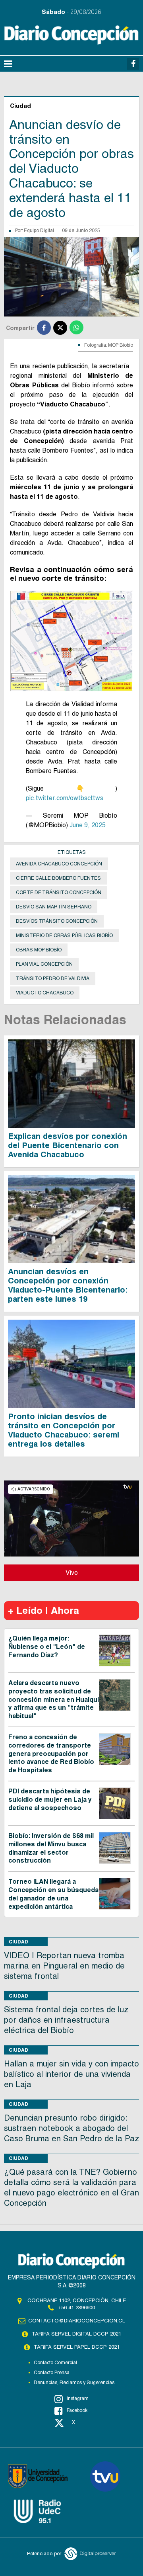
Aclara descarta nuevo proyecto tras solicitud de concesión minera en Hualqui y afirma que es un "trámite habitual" (54, 1699)
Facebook (77, 2410)
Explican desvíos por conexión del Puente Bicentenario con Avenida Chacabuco (68, 1145)
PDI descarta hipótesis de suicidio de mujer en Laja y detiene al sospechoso (50, 1800)
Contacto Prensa (52, 2373)
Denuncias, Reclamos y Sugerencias (74, 2383)
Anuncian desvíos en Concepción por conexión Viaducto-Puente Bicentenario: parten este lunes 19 (68, 1285)
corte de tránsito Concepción (59, 893)
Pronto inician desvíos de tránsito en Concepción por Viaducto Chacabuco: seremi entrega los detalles (64, 1430)
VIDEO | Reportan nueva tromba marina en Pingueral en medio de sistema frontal (64, 1966)
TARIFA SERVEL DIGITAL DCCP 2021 (76, 2334)
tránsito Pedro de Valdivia (53, 978)
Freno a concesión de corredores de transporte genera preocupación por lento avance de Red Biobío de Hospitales (51, 1754)
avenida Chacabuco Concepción (59, 864)
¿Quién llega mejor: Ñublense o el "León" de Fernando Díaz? (47, 1647)
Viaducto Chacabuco (45, 993)
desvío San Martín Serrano (54, 907)
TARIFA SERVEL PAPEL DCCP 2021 (77, 2347)
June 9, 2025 (88, 825)
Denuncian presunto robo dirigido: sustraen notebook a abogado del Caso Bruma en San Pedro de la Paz (71, 2128)
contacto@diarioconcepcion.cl (77, 2321)
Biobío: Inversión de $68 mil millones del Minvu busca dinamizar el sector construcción (51, 1848)
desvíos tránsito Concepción (57, 921)
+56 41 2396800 (76, 2307)
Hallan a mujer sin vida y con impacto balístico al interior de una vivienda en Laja (71, 2074)
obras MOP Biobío (39, 950)
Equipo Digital (39, 230)
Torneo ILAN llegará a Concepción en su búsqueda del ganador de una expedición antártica (53, 1894)
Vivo (72, 1573)
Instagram (78, 2398)
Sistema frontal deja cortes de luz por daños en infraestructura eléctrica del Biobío (66, 2020)
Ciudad (18, 1942)
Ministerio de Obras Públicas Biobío (64, 935)
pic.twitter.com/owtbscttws (65, 798)
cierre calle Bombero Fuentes (58, 878)
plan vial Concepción (44, 964)
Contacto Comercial (55, 2363)
